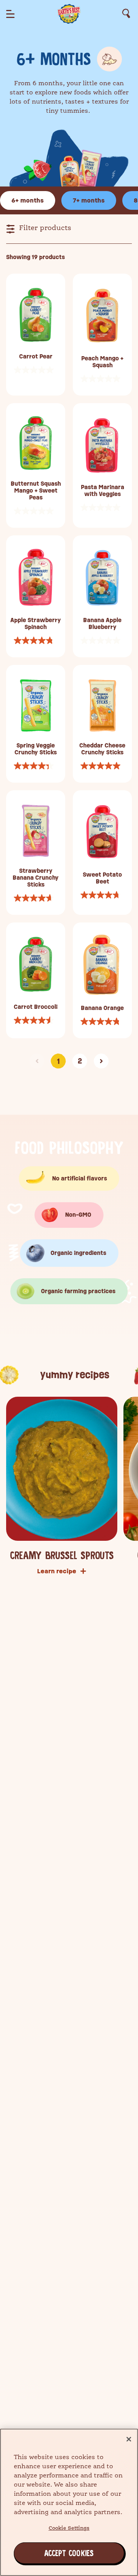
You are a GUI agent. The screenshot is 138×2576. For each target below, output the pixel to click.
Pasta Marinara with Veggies (103, 491)
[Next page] (101, 1061)
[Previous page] (37, 1061)
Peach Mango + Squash (102, 362)
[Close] (129, 2439)
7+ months (89, 200)
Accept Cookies (50, 2553)
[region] (69, 2502)
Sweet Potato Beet (102, 878)
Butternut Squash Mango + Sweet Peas (36, 491)
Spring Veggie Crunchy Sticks (36, 749)
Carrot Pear (36, 357)
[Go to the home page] (69, 13)
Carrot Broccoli (36, 1007)
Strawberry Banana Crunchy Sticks (36, 878)
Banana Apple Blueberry (102, 624)
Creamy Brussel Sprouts (62, 1556)
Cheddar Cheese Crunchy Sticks (102, 749)
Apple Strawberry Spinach (36, 624)
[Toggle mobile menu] (10, 14)
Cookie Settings (69, 2528)
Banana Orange (102, 1008)
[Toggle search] (126, 14)
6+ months (28, 200)
